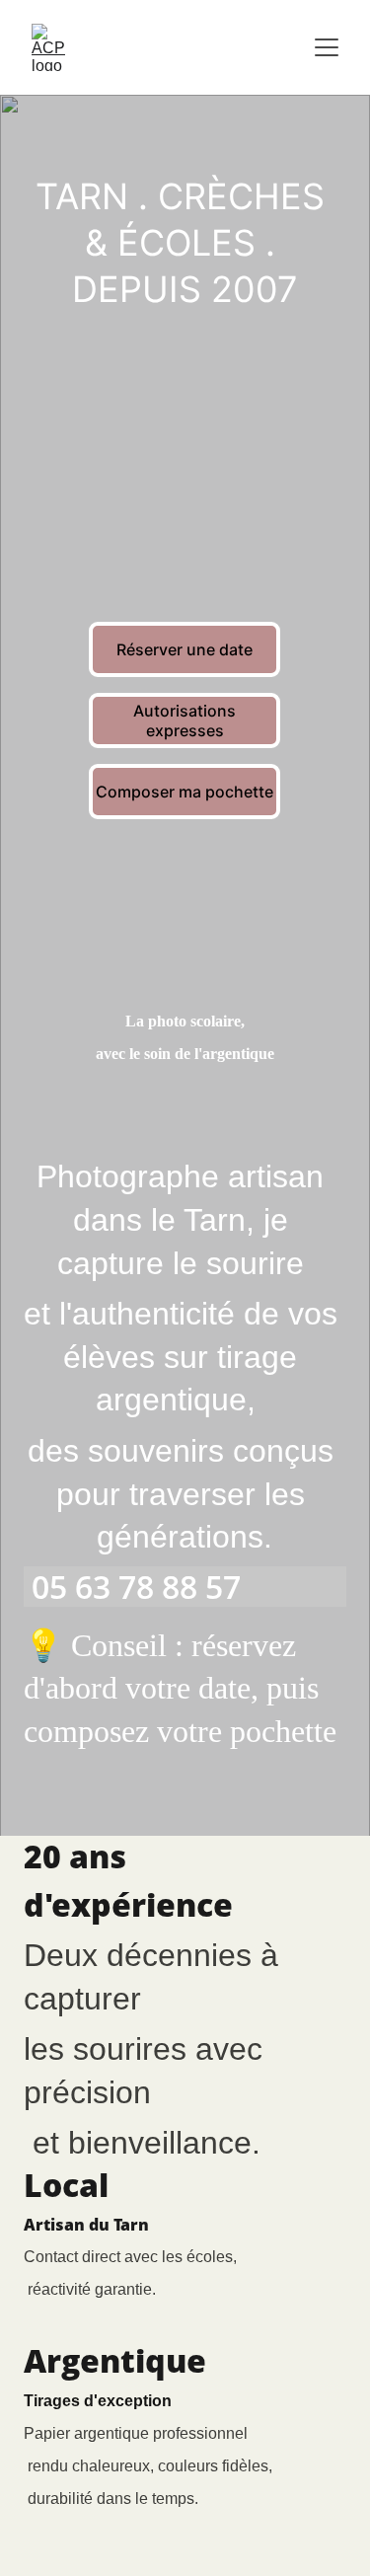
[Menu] (327, 47)
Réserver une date (185, 649)
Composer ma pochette (185, 792)
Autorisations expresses (185, 720)
